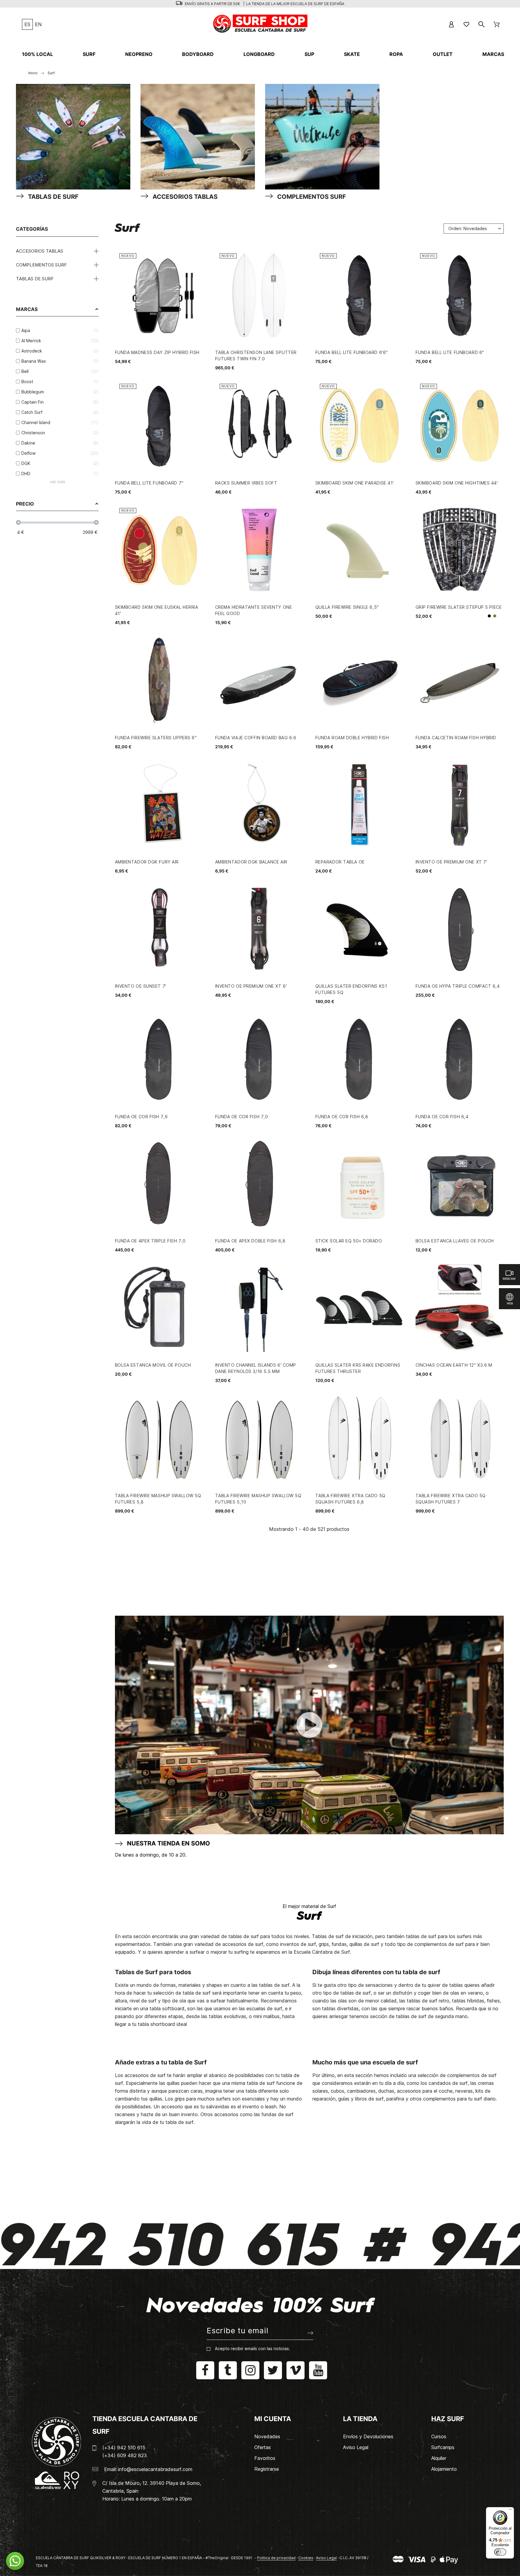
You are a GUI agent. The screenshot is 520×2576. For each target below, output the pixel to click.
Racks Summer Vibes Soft (246, 483)
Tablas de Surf (35, 279)
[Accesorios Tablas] (198, 138)
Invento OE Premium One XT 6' (251, 986)
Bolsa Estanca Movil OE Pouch (153, 1365)
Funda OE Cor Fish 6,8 (342, 1117)
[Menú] (510, 2511)
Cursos (439, 2436)
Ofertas (263, 2447)
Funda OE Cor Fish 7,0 (242, 1117)
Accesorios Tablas (40, 251)
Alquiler (439, 2458)
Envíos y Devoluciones (368, 2436)
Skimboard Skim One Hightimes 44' (457, 483)
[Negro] (489, 616)
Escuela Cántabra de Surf (322, 1952)
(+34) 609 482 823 (125, 2455)
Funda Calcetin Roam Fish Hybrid (456, 738)
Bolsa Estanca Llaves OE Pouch (455, 1241)
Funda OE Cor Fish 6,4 (442, 1117)
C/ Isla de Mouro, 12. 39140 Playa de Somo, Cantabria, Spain (152, 2487)
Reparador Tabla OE (340, 862)
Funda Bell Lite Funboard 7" (149, 483)
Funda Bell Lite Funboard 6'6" (352, 352)
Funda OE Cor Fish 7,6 (141, 1117)
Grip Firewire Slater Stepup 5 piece (459, 607)
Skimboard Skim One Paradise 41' (355, 483)
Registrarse (267, 2469)
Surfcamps (443, 2447)
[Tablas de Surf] (73, 138)
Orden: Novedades (468, 228)
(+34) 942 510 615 (124, 2448)
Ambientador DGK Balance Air (251, 862)
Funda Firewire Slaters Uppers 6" (156, 738)
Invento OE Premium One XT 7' (452, 862)
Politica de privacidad (276, 2558)
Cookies (306, 2558)
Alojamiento (444, 2469)
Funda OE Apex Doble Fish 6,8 (250, 1241)
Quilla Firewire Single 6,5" (347, 607)
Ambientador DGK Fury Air (147, 862)
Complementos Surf (41, 265)
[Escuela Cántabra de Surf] (261, 24)
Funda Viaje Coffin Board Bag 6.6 (256, 738)
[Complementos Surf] (322, 138)
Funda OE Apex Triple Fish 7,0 (150, 1241)
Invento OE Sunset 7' (141, 986)
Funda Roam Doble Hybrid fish (352, 738)
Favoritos (265, 2458)
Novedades (267, 2436)
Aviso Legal (356, 2447)
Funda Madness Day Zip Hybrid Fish (157, 352)
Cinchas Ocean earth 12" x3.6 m (454, 1365)
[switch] (500, 2552)
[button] (15, 2561)
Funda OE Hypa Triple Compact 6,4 (458, 986)
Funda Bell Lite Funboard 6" (450, 352)
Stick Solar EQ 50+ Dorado (349, 1241)
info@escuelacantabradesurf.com (155, 2469)
